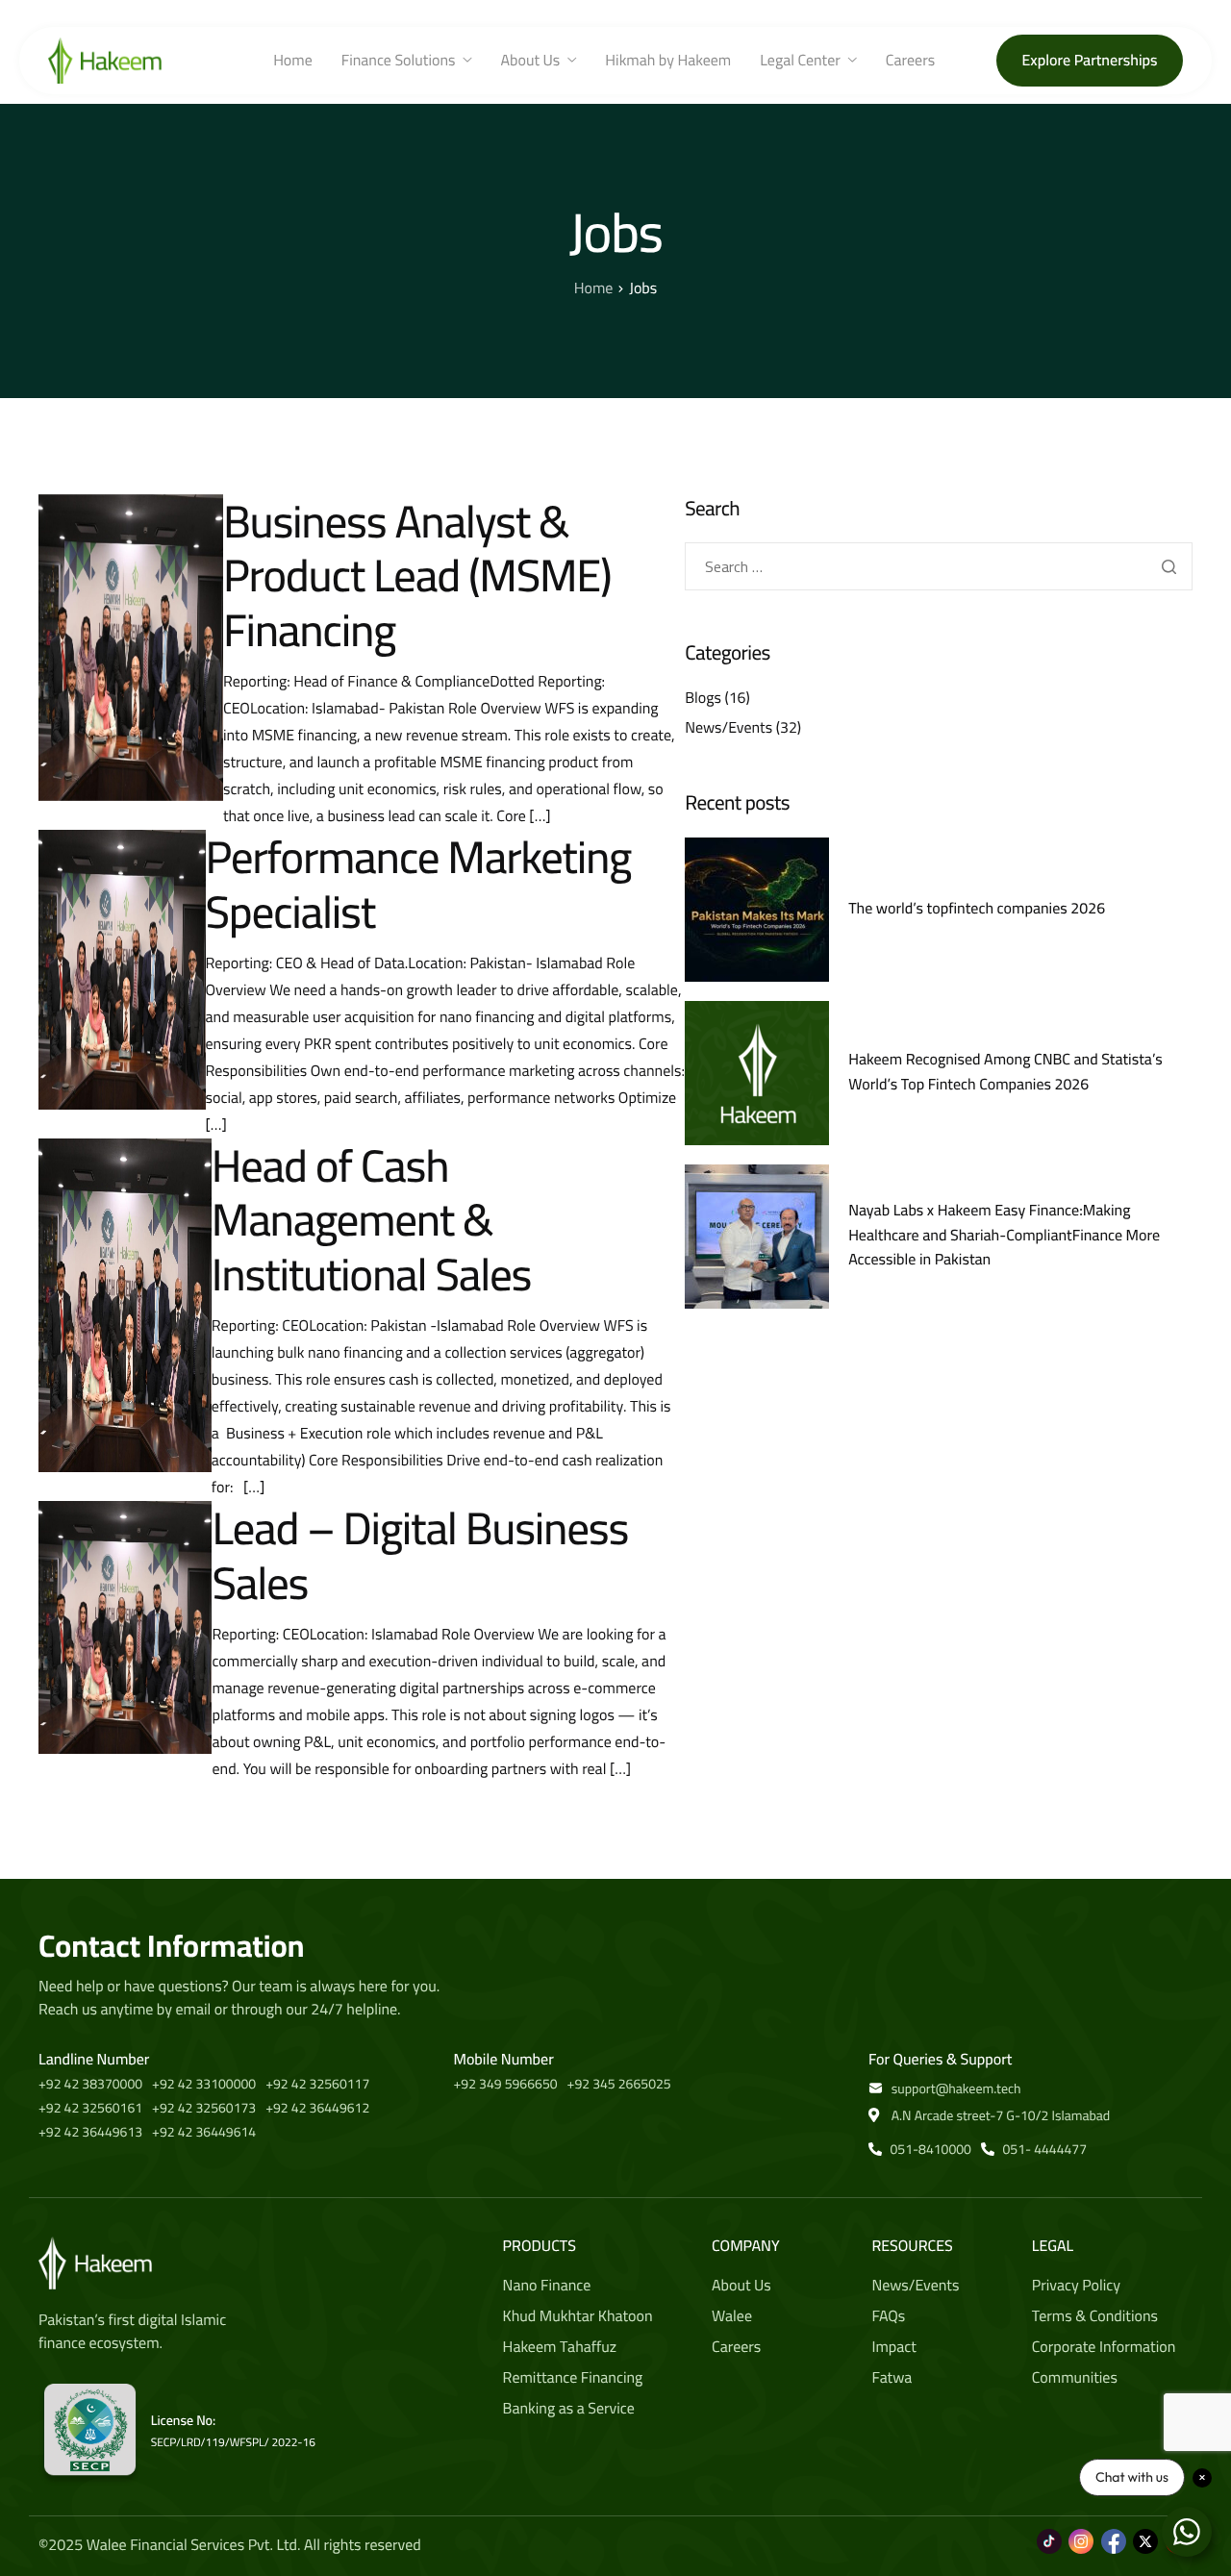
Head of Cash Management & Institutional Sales (371, 1220)
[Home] (105, 60)
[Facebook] (1114, 2531)
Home (293, 61)
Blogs (703, 698)
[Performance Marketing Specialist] (122, 969)
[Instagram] (1081, 2531)
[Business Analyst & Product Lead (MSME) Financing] (131, 647)
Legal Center (800, 61)
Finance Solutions (399, 61)
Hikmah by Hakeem (668, 61)
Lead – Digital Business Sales (420, 1555)
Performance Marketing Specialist (419, 884)
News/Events (729, 728)
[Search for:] (939, 567)
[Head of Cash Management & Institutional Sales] (125, 1305)
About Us (531, 61)
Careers (910, 61)
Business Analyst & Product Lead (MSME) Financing (417, 575)
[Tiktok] (1049, 2531)
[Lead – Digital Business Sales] (125, 1627)
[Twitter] (1145, 2531)
